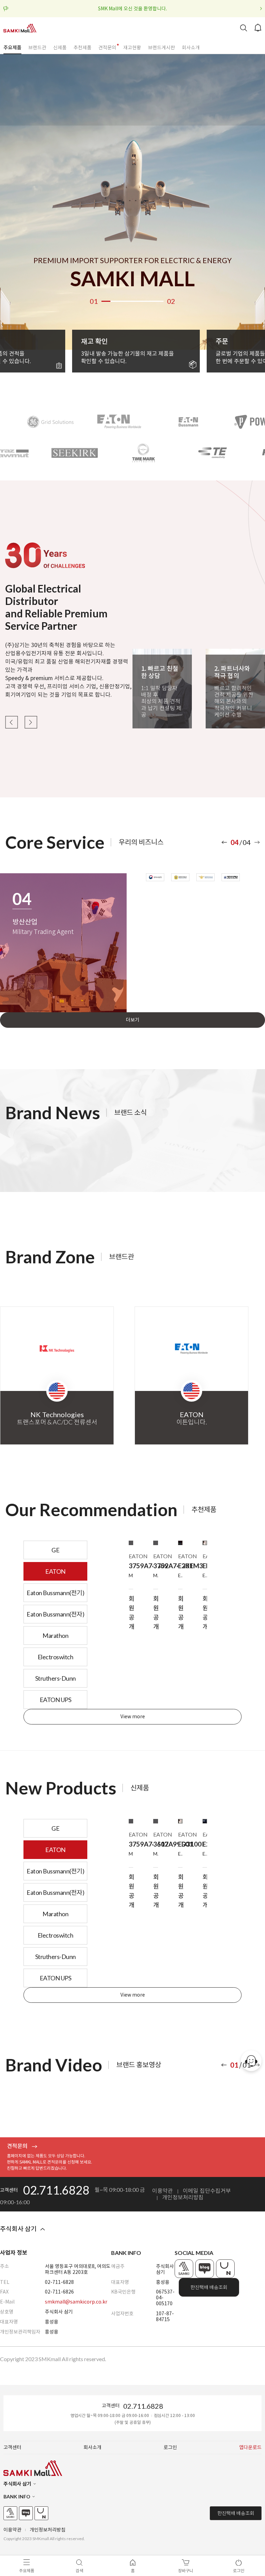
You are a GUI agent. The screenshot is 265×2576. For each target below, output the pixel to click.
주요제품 (12, 48)
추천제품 (82, 48)
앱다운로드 (250, 2448)
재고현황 (132, 48)
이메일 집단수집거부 (207, 2191)
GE (55, 1550)
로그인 (170, 2448)
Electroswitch (56, 1657)
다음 (31, 722)
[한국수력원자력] (180, 877)
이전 (11, 722)
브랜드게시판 (161, 48)
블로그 (205, 2269)
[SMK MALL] (20, 28)
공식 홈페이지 (184, 2269)
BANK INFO (17, 2497)
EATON (55, 1571)
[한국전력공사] (155, 877)
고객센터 (12, 2448)
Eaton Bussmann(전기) (55, 1593)
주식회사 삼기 (18, 2229)
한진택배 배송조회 (209, 2287)
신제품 (60, 48)
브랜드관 (37, 48)
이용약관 (163, 2191)
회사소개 (191, 48)
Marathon (55, 1635)
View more (133, 1717)
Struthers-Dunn (56, 1678)
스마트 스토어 (225, 2269)
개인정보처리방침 (183, 2197)
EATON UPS (56, 1700)
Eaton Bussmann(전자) (55, 1614)
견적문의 (107, 48)
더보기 (133, 1020)
